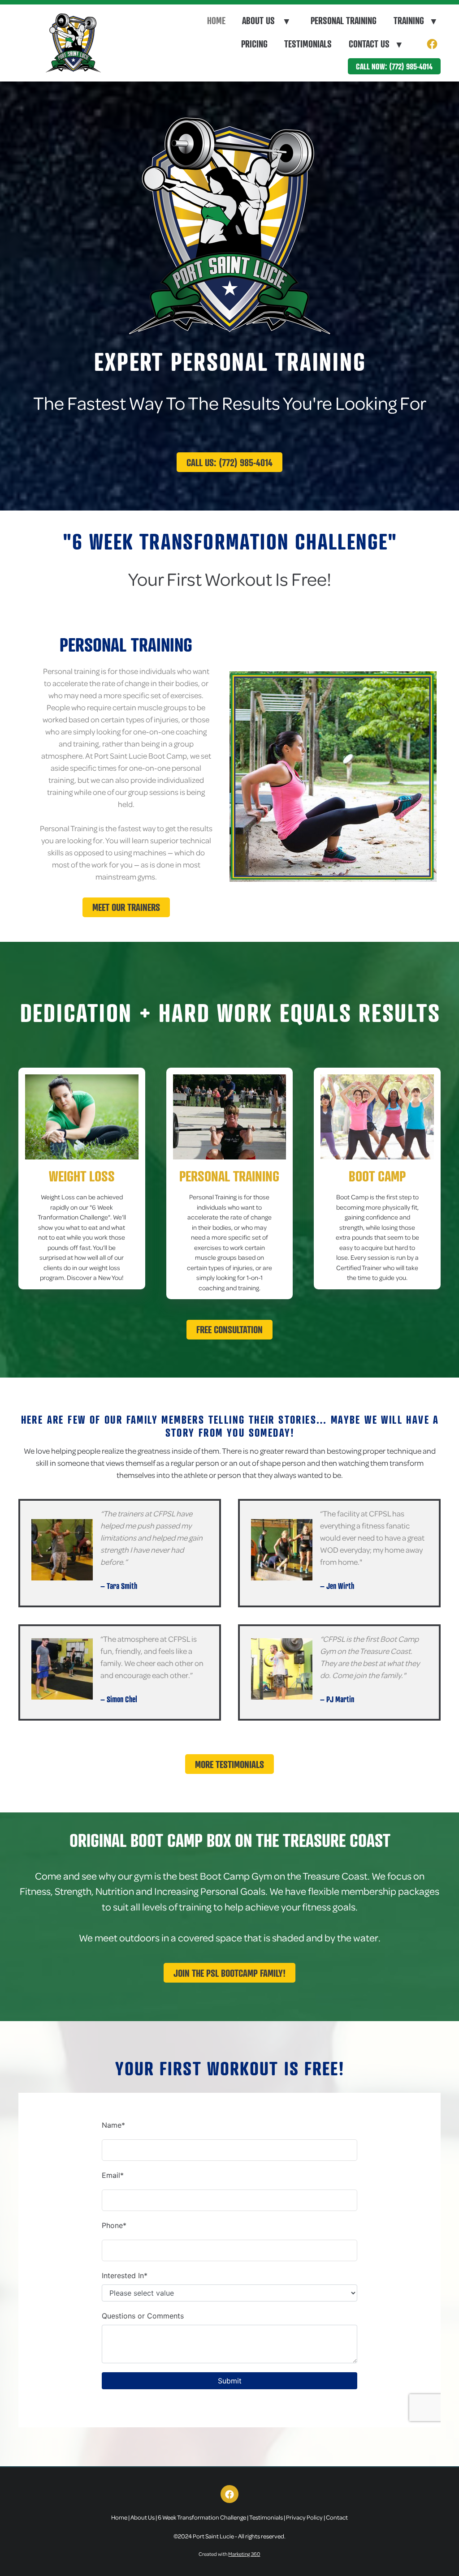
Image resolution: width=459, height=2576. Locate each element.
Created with (229, 2554)
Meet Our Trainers (126, 907)
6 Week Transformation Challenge (202, 2517)
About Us (266, 21)
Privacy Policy (304, 2517)
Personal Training (344, 21)
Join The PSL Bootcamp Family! (229, 1973)
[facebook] (432, 45)
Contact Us (375, 44)
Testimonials (308, 44)
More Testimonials (229, 1764)
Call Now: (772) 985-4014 (394, 66)
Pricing (254, 44)
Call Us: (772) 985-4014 (229, 462)
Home (216, 21)
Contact (337, 2517)
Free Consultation (229, 1329)
